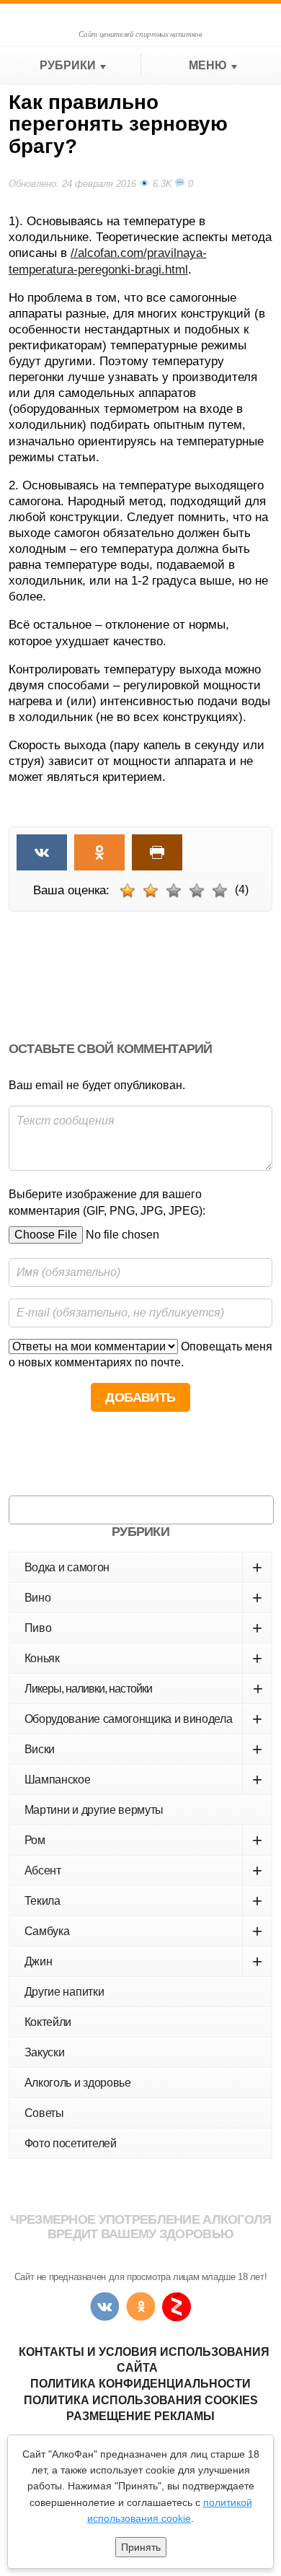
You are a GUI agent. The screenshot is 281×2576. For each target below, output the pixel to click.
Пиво (143, 1628)
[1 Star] (128, 891)
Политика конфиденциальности (140, 2384)
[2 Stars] (151, 891)
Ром (143, 1840)
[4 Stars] (197, 891)
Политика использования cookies (141, 2400)
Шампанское (143, 1780)
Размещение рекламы (140, 2416)
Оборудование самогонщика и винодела (143, 1719)
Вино (143, 1598)
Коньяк (143, 1658)
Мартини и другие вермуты (94, 1810)
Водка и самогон (143, 1567)
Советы (44, 2113)
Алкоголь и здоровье (78, 2083)
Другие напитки (64, 1992)
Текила (143, 1901)
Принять (141, 2547)
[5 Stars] (220, 891)
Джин (143, 1961)
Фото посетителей (71, 2143)
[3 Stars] (174, 891)
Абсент (143, 1870)
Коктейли (48, 2022)
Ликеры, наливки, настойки (143, 1689)
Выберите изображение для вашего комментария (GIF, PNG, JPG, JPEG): (107, 1202)
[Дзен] (177, 2307)
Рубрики (68, 65)
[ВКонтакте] (104, 2307)
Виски (143, 1749)
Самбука (143, 1931)
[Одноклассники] (140, 2307)
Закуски (45, 2052)
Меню (208, 65)
